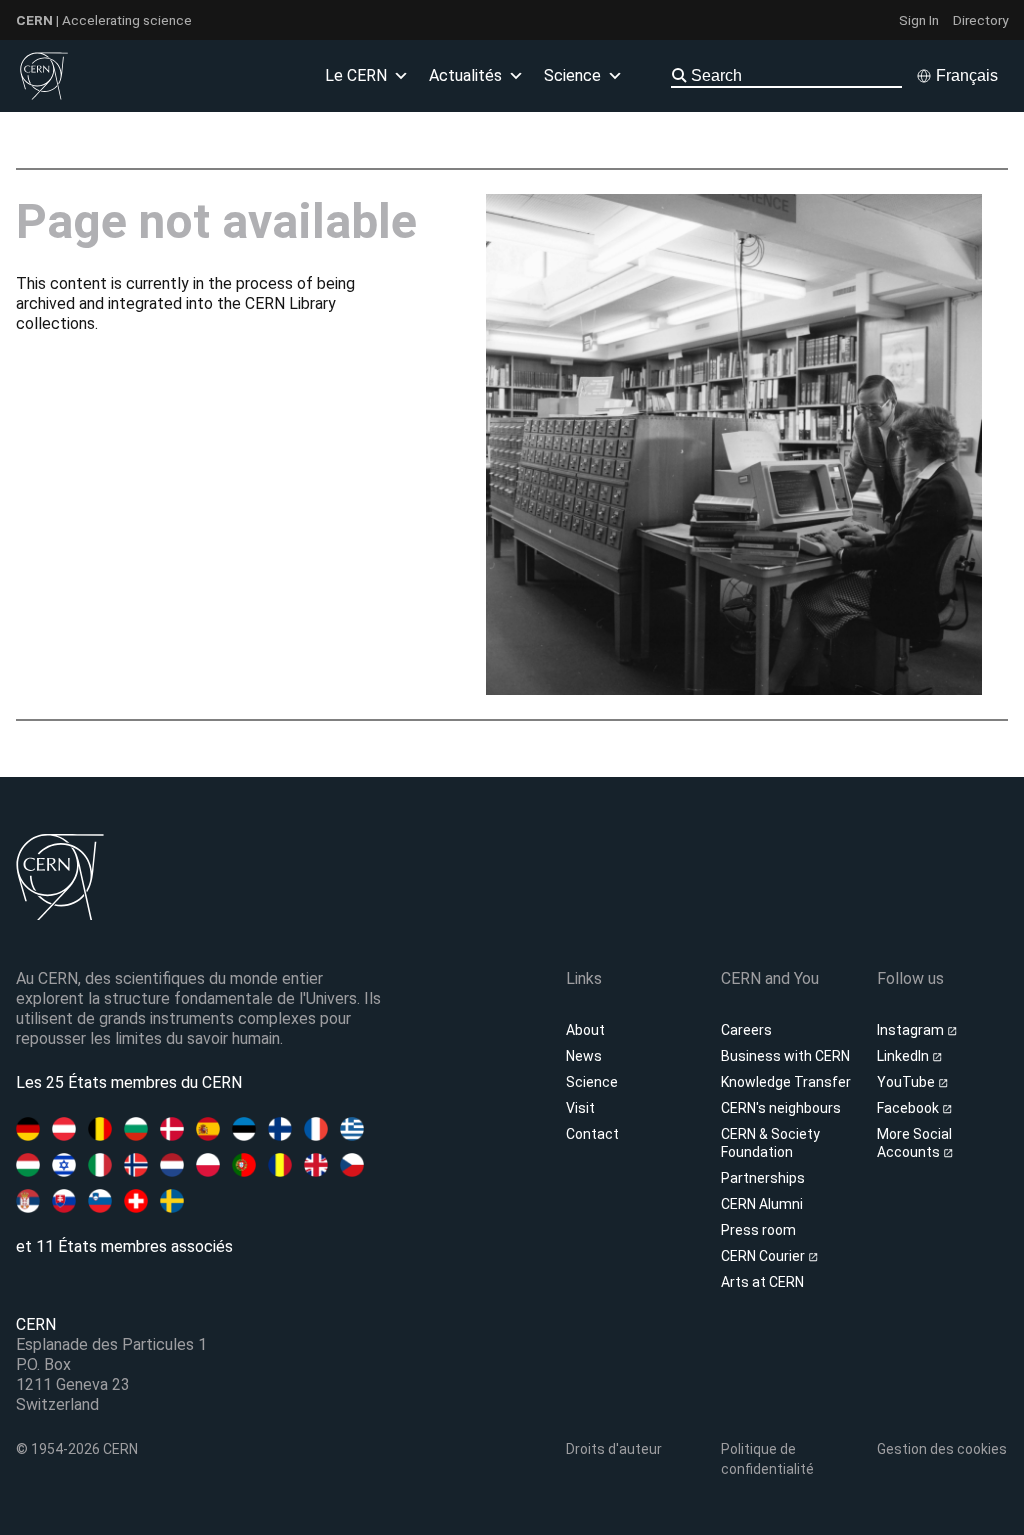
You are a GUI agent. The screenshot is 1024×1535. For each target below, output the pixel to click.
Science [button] (572, 75)
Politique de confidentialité (767, 1459)
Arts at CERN (762, 1282)
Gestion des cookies (942, 1449)
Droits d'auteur (614, 1449)
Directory (980, 20)
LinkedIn (904, 1056)
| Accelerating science (104, 20)
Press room (758, 1230)
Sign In (919, 20)
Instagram (912, 1030)
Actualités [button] (465, 75)
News (584, 1056)
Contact (592, 1134)
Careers (746, 1030)
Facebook (909, 1108)
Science (592, 1082)
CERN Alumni (762, 1204)
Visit (580, 1108)
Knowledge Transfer (786, 1082)
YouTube (907, 1082)
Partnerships (763, 1178)
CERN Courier (764, 1256)
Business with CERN (785, 1056)
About (585, 1030)
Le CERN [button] (356, 75)
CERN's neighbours (781, 1108)
